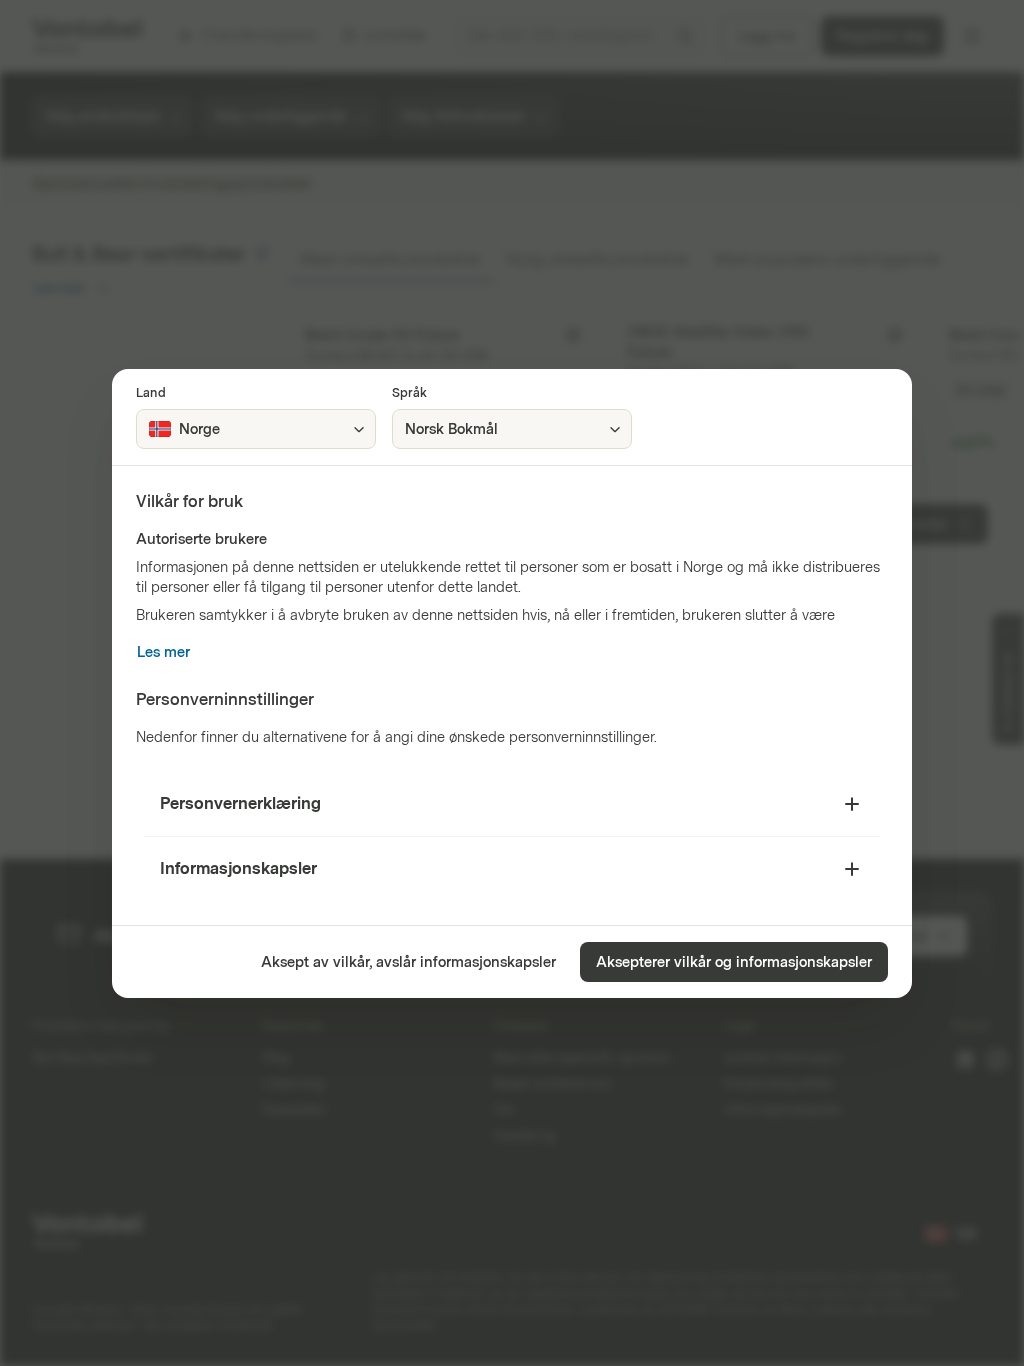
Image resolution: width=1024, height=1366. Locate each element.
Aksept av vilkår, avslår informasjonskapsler (408, 962)
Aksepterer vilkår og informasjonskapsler (734, 962)
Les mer (163, 652)
